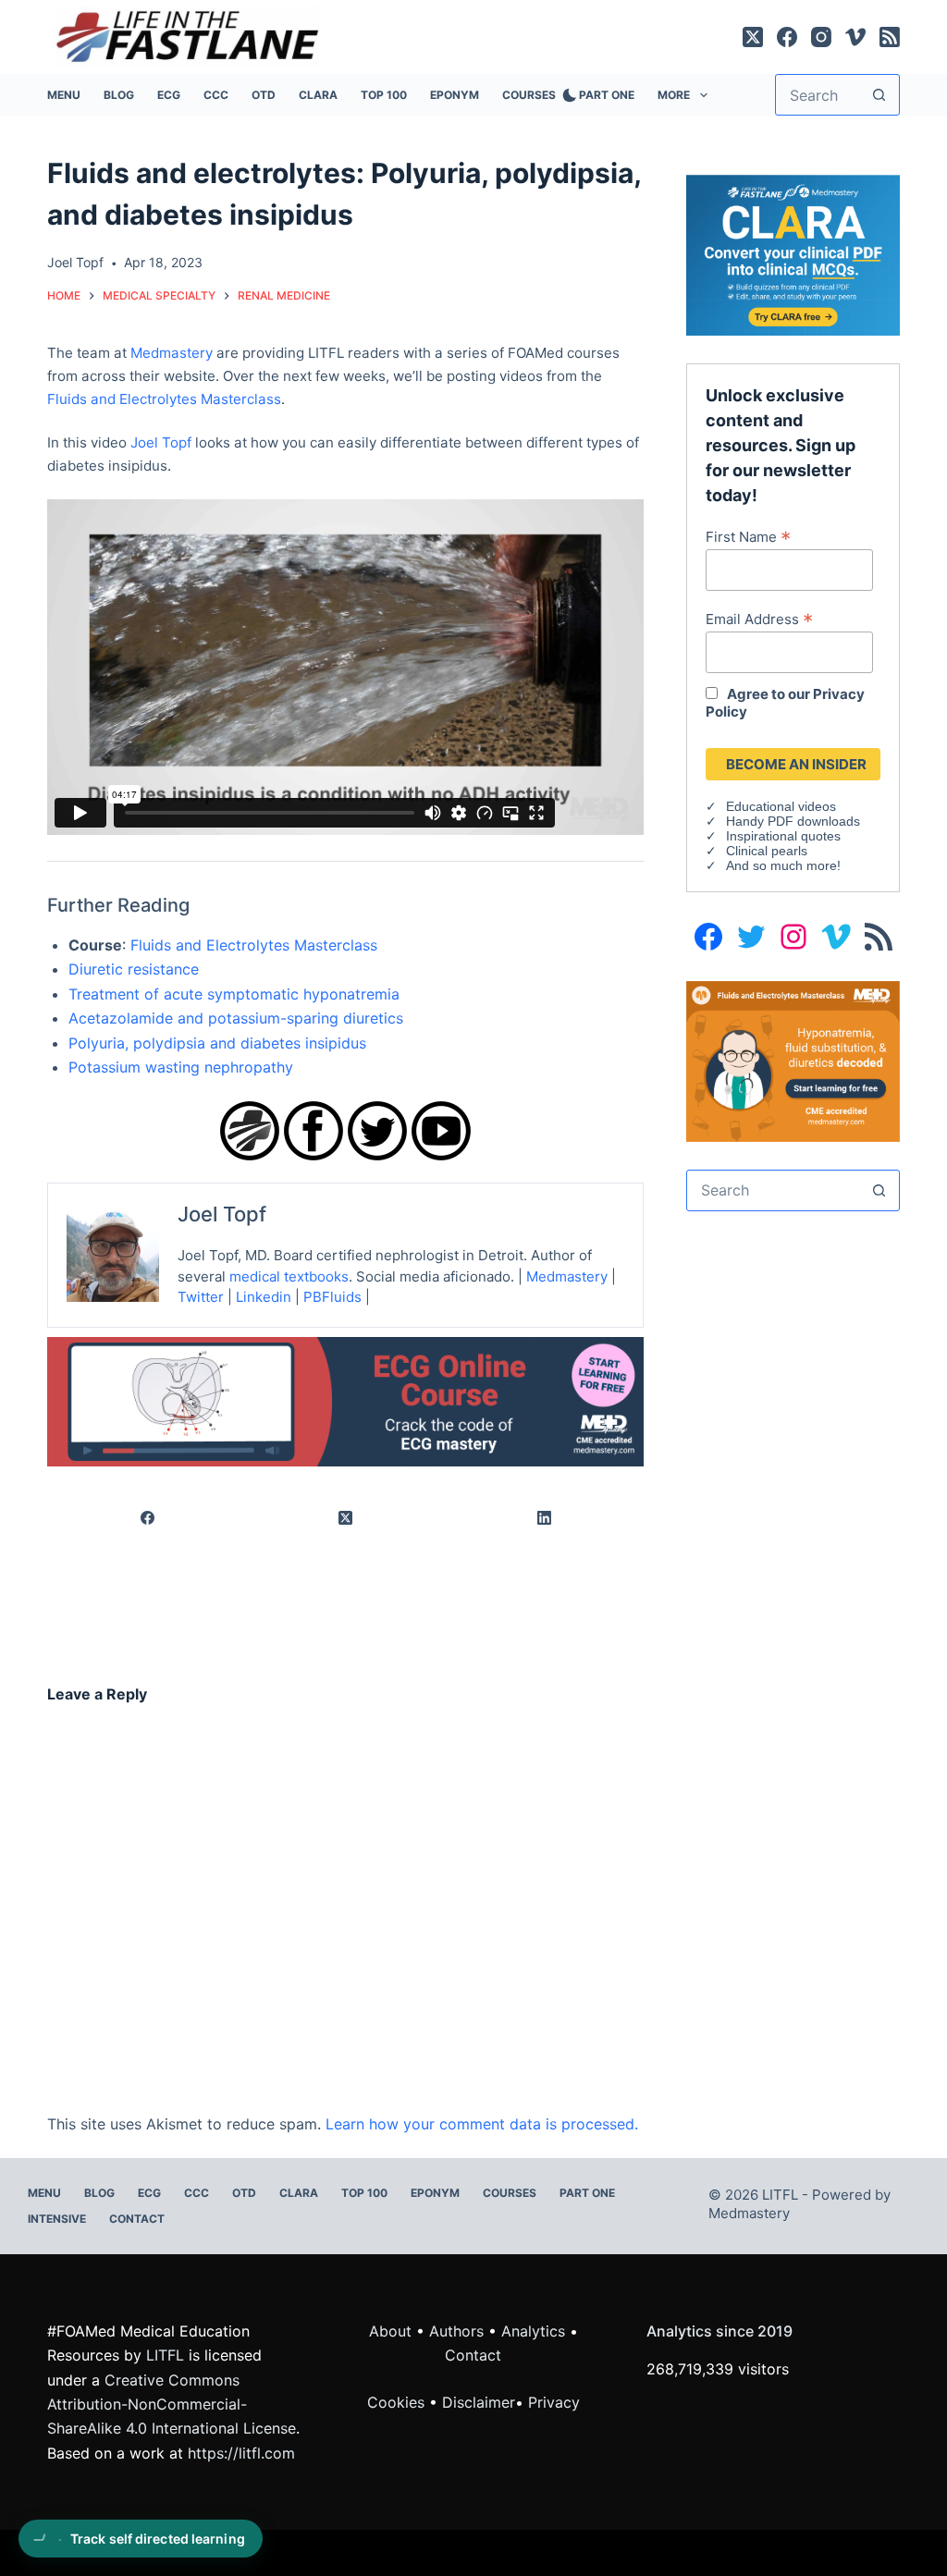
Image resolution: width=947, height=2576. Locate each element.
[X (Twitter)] (753, 37)
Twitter (201, 1297)
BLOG (119, 95)
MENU (64, 95)
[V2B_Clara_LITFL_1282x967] (793, 253)
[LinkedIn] (545, 1519)
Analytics (533, 2331)
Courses (529, 95)
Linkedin (264, 1297)
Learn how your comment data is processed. (482, 2124)
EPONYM (455, 95)
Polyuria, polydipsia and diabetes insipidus (217, 1043)
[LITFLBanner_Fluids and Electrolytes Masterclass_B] (793, 1060)
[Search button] (879, 95)
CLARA (318, 95)
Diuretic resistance (134, 969)
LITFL (165, 2355)
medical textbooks (289, 1276)
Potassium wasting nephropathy (181, 1067)
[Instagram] (821, 37)
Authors (456, 2331)
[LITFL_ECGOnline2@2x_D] (345, 1400)
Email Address (759, 619)
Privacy (554, 2402)
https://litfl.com (241, 2453)
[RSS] (890, 37)
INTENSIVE (57, 2219)
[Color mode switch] (566, 95)
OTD (264, 95)
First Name (748, 536)
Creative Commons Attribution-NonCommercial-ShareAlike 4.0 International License (172, 2404)
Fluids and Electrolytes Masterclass (164, 399)
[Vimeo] (855, 37)
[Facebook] (787, 37)
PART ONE (607, 95)
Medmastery (172, 353)
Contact (137, 2219)
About (390, 2331)
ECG (169, 95)
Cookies (398, 2402)
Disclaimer (479, 2402)
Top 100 (384, 95)
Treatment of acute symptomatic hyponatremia (234, 994)
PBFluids (332, 1297)
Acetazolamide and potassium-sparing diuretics (236, 1018)
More (674, 95)
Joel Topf (161, 442)
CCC (216, 95)
